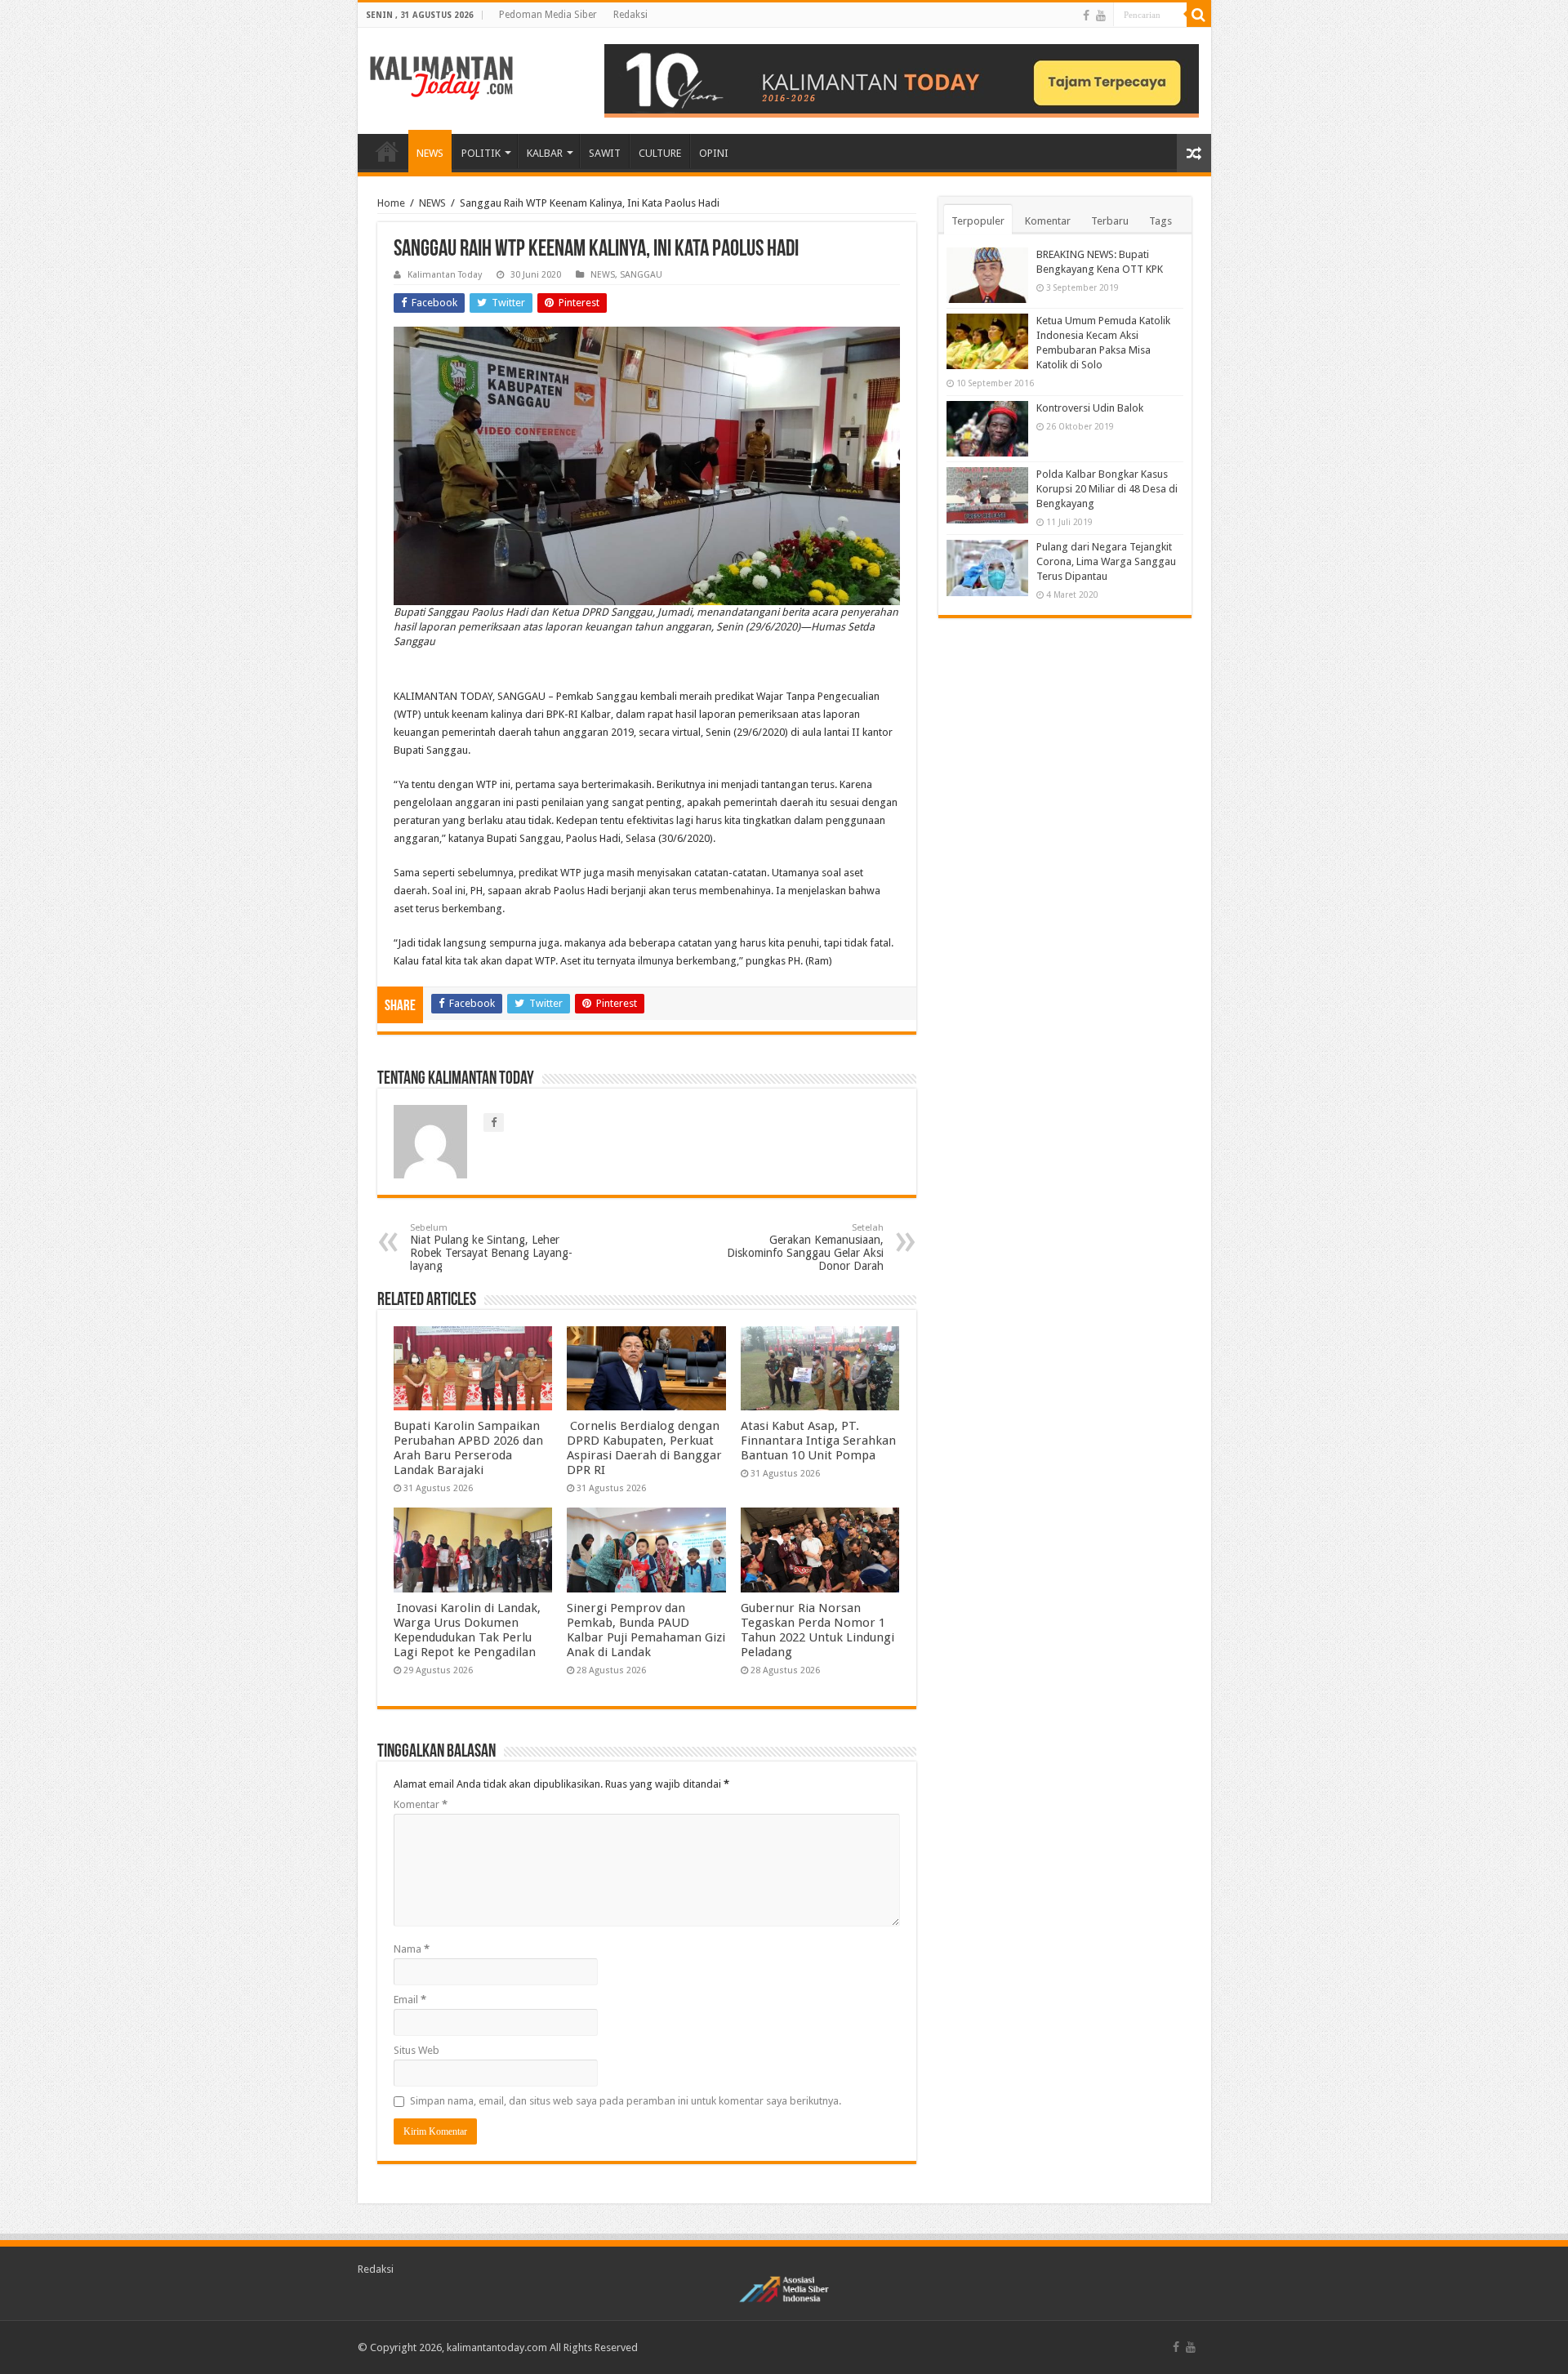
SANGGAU (641, 275)
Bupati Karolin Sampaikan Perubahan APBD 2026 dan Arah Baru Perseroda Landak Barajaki (468, 1448)
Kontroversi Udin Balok (1090, 408)
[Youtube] (1101, 16)
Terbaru (1110, 221)
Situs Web (416, 2050)
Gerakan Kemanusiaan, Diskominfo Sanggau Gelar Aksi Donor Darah (805, 1247)
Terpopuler (978, 221)
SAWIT (605, 153)
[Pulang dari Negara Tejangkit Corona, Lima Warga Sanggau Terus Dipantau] (987, 568)
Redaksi (630, 15)
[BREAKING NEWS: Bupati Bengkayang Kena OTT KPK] (987, 275)
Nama (412, 1949)
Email (410, 2000)
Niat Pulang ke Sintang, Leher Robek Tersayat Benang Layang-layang (491, 1247)
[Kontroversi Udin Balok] (987, 429)
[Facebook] (1086, 16)
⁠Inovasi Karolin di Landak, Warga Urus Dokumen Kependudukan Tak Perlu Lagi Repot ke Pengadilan (467, 1630)
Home (391, 203)
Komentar (421, 1804)
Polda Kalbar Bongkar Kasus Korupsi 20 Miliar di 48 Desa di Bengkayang (1107, 489)
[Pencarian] (1199, 15)
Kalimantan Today (445, 275)
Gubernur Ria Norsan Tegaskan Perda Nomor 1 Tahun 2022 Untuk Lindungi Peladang (817, 1630)
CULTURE (660, 153)
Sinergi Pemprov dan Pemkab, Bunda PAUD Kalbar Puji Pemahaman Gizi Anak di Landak (646, 1630)
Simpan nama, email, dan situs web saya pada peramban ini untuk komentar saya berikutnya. (626, 2101)
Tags (1160, 221)
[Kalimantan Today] (441, 77)
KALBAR (545, 153)
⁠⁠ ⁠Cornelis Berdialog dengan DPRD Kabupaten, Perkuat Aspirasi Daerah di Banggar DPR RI (644, 1448)
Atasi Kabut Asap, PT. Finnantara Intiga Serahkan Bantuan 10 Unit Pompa (818, 1441)
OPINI (714, 153)
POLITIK (481, 153)
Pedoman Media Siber (548, 15)
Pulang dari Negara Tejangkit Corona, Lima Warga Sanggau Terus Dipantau (1106, 561)
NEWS (430, 153)
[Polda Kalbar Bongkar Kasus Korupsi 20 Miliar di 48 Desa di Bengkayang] (987, 495)
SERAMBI (387, 151)
